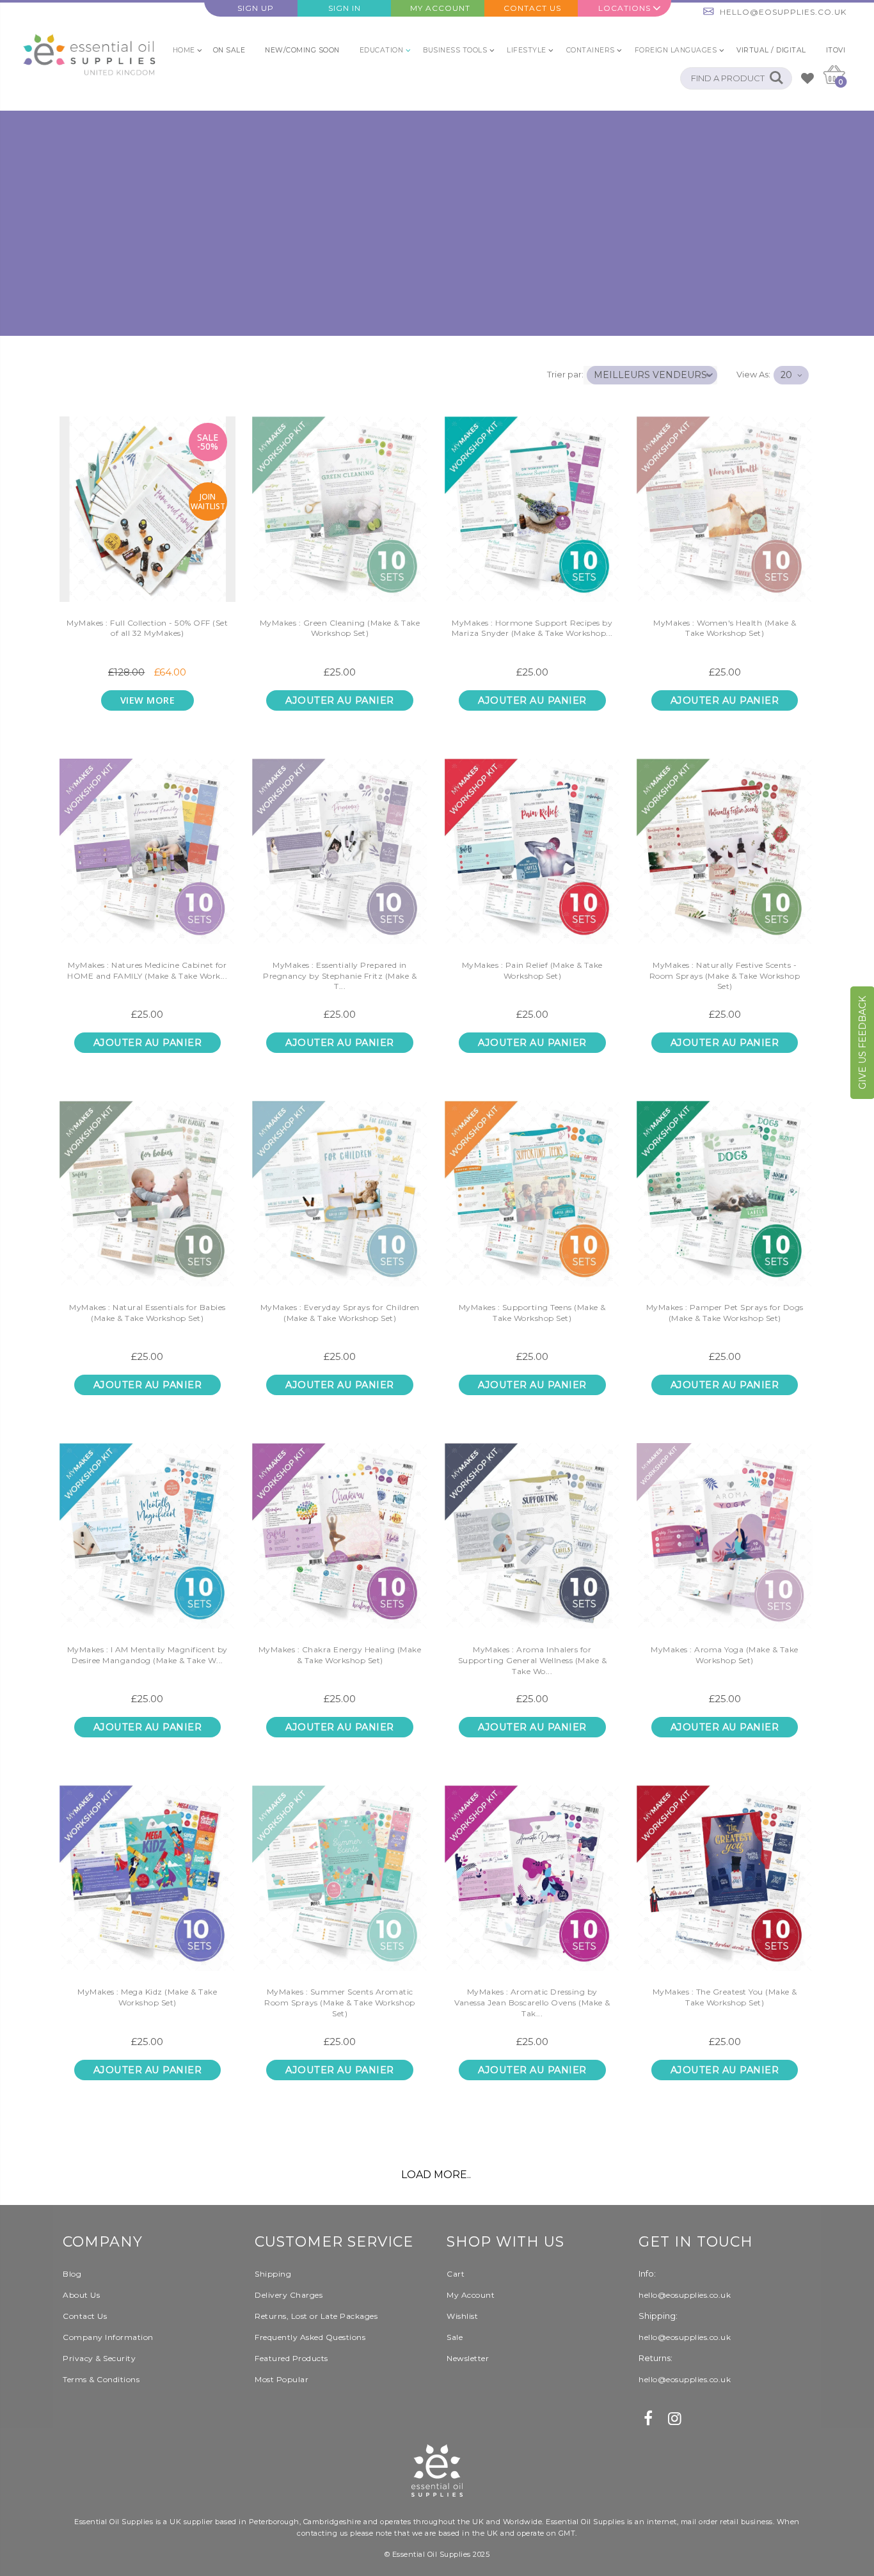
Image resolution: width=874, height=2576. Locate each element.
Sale (455, 2337)
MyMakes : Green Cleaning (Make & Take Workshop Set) (340, 628)
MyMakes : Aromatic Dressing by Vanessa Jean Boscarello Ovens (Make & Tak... (532, 2003)
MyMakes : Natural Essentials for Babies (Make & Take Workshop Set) (147, 1313)
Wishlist (462, 2316)
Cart (456, 2274)
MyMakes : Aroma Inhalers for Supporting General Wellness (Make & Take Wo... (533, 1660)
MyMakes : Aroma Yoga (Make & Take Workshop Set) (725, 1655)
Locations (624, 8)
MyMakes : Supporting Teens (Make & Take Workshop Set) (532, 1313)
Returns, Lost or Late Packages (316, 2316)
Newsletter (468, 2358)
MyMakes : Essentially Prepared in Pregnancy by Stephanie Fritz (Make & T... (340, 976)
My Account (440, 8)
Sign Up (256, 8)
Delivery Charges (289, 2295)
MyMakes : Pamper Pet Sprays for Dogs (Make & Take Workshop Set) (725, 1313)
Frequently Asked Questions (310, 2337)
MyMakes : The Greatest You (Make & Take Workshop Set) (725, 1997)
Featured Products (291, 2358)
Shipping (273, 2274)
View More (148, 700)
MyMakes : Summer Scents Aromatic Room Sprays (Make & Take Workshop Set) (340, 2003)
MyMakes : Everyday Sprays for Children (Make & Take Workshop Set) (340, 1313)
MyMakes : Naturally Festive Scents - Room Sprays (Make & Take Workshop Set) (725, 976)
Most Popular (282, 2379)
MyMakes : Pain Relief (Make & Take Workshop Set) (532, 970)
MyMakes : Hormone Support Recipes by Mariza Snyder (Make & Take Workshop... (532, 628)
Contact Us (532, 8)
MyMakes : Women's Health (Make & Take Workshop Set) (725, 628)
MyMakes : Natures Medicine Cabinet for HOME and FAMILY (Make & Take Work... (147, 970)
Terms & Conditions (101, 2379)
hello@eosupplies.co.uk (783, 12)
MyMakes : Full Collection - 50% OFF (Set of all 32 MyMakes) (147, 628)
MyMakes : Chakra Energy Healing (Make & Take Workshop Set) (340, 1655)
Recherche (776, 78)
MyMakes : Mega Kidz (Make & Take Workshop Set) (147, 1997)
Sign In (345, 8)
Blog (72, 2274)
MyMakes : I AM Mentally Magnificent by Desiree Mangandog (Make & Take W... (147, 1655)
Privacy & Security (99, 2358)
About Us (81, 2295)
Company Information (108, 2337)
